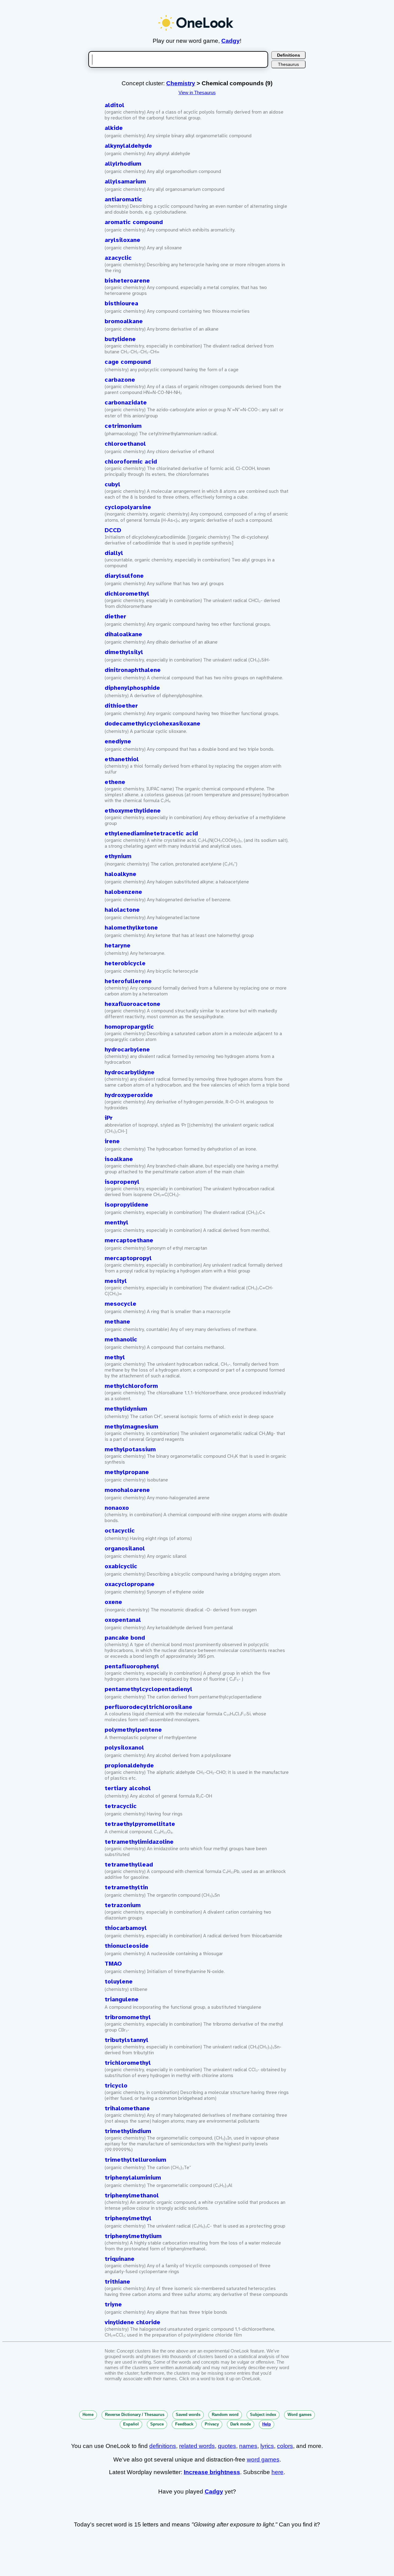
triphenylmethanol (132, 2196)
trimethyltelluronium (135, 2160)
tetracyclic (121, 1806)
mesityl (116, 1281)
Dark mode (241, 2424)
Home (88, 2415)
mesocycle (121, 1304)
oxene (113, 1602)
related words (197, 2446)
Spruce (157, 2424)
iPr (109, 1118)
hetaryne (118, 946)
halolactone (122, 910)
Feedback (184, 2424)
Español (131, 2424)
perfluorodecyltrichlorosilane (149, 1707)
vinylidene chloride (133, 2322)
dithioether (121, 706)
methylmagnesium (131, 1427)
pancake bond (125, 1638)
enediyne (118, 741)
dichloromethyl (127, 594)
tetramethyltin (126, 1887)
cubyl (113, 484)
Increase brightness (212, 2472)
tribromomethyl (128, 2017)
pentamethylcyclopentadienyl (149, 1689)
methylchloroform (131, 1386)
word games (263, 2459)
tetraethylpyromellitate (140, 1824)
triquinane (120, 2259)
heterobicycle (125, 963)
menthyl (117, 1223)
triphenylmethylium (133, 2236)
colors (285, 2446)
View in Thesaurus (197, 92)
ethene (115, 782)
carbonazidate (126, 403)
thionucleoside (127, 1946)
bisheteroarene (127, 281)
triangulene (122, 1999)
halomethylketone (131, 928)
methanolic (121, 1340)
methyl (115, 1357)
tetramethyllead (129, 1865)
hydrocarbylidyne (130, 1072)
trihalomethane (127, 2108)
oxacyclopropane (130, 1584)
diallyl (114, 553)
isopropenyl (122, 1182)
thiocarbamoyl (126, 1928)
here (277, 2472)
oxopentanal (123, 1620)
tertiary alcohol (128, 1788)
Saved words (188, 2415)
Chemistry (181, 83)
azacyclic (118, 258)
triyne (113, 2305)
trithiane (117, 2282)
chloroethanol (125, 444)
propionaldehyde (129, 1766)
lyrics (267, 2446)
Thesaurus (288, 64)
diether (115, 617)
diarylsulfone (124, 576)
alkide (114, 128)
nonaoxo (117, 1508)
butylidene (120, 339)
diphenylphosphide (132, 688)
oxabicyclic (121, 1566)
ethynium (118, 856)
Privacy (212, 2424)
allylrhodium (123, 164)
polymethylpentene (133, 1730)
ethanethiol (122, 759)
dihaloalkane (123, 634)
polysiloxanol (124, 1748)
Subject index (263, 2415)
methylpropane (127, 1472)
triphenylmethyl (128, 2218)
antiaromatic (123, 199)
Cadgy (231, 41)
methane (117, 1322)
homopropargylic (129, 1027)
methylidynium (126, 1409)
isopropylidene (127, 1205)
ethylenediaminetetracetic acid (151, 834)
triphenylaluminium (133, 2178)
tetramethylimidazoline (139, 1842)
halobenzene (123, 892)
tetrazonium (123, 1905)
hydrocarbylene (127, 1050)
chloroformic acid (131, 462)
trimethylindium (128, 2131)
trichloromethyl (128, 2063)
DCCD (113, 530)
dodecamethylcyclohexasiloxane (153, 724)
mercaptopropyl (128, 1258)
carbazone (120, 380)
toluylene (119, 1982)
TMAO (113, 1964)
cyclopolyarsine (128, 507)
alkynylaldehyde (128, 146)
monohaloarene (127, 1490)
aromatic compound (134, 222)
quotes (227, 2446)
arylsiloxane (123, 240)
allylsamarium (125, 182)
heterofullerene (128, 981)
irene (112, 1141)
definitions (163, 2446)
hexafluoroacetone (133, 1004)
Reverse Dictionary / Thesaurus (135, 2415)
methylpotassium (130, 1449)
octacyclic (120, 1531)
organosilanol (125, 1549)
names (248, 2446)
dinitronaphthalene (133, 670)
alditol (115, 105)
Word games (300, 2415)
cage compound (128, 362)
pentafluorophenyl (132, 1666)
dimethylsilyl (124, 652)
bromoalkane (124, 321)
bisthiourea (121, 303)
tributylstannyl (127, 2040)
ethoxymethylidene (133, 811)
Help (267, 2424)
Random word (225, 2415)
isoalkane (119, 1159)
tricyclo (116, 2086)
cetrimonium (123, 426)
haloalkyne (121, 874)
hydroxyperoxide (129, 1095)
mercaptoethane (129, 1240)
